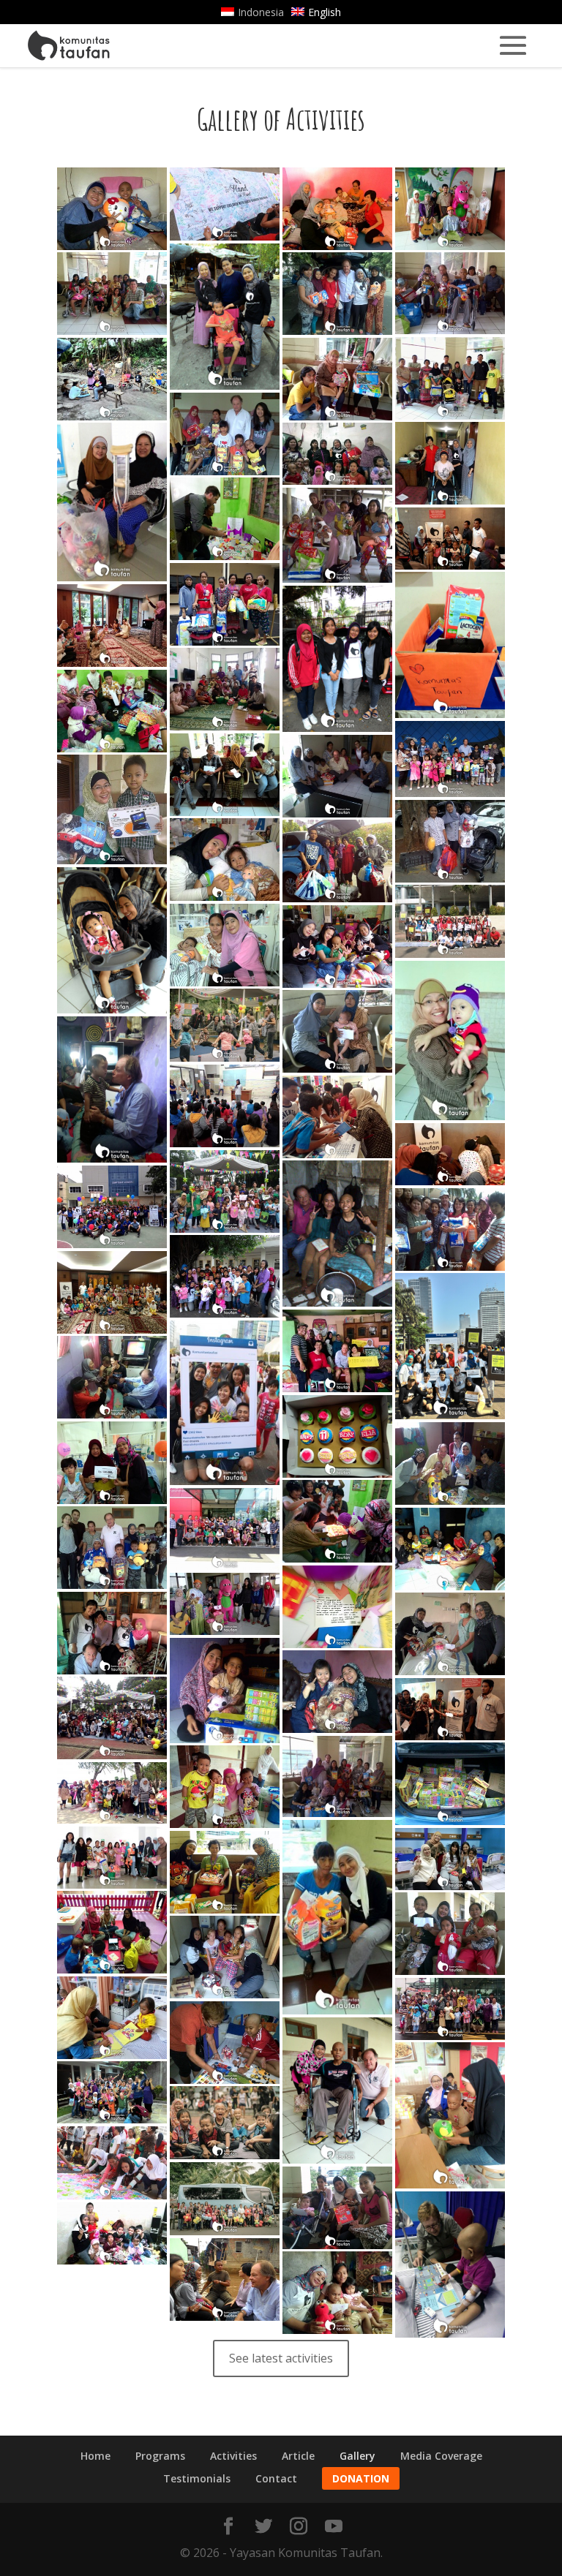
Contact (276, 2478)
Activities (233, 2456)
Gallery (357, 2456)
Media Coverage (441, 2456)
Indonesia (261, 12)
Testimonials (197, 2478)
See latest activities (281, 2358)
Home (95, 2456)
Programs (160, 2456)
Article (298, 2456)
